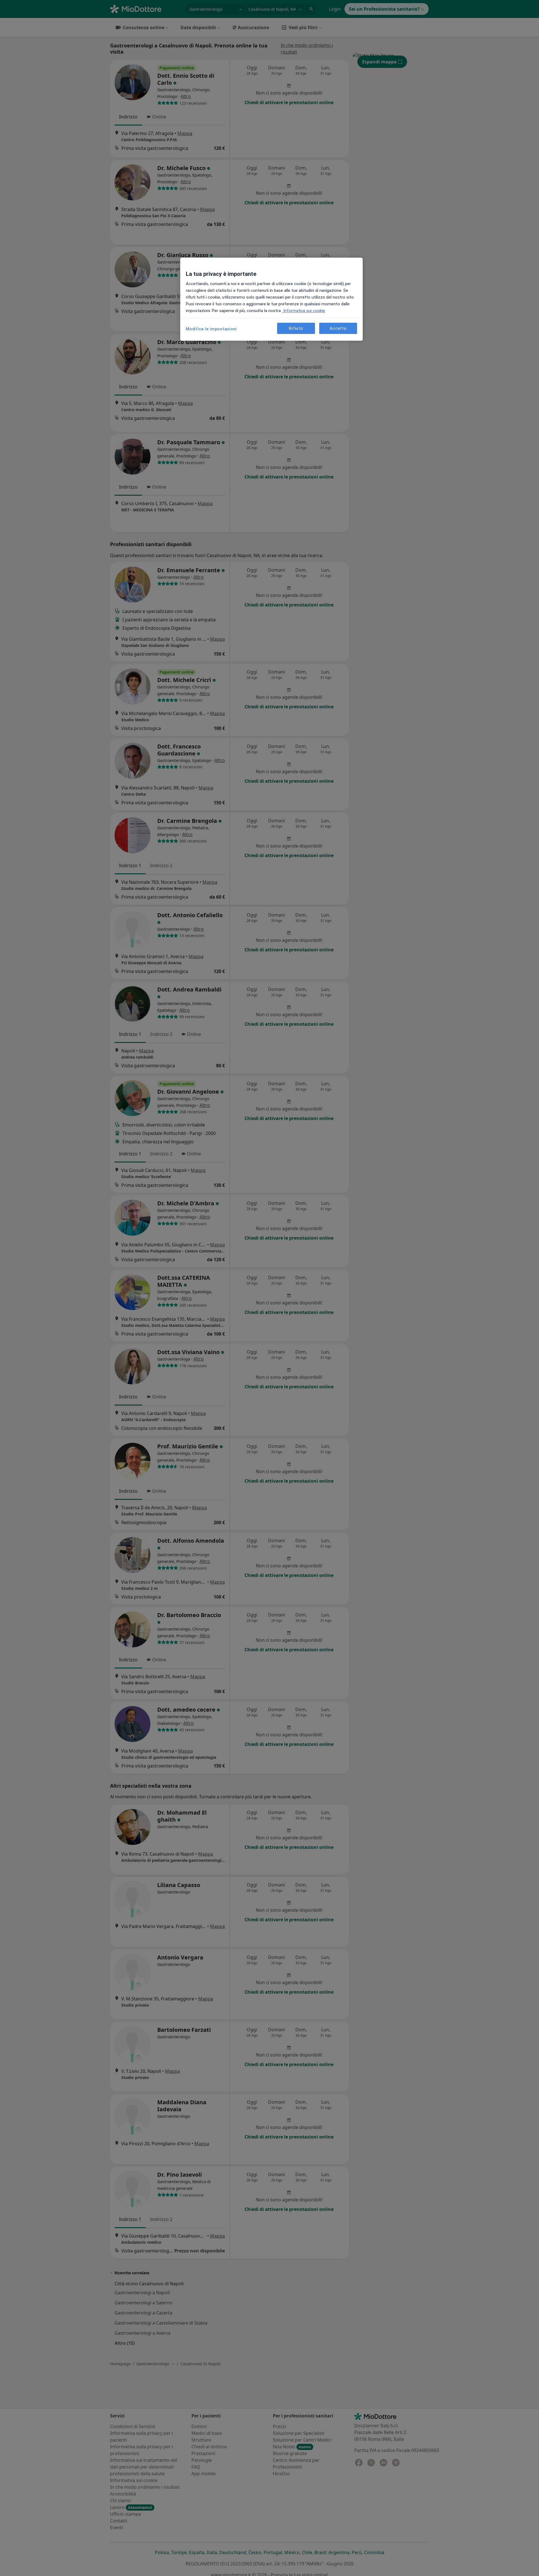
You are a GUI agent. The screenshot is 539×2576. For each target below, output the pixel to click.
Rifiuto (296, 328)
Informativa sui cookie (304, 311)
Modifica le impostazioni (211, 329)
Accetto (338, 328)
